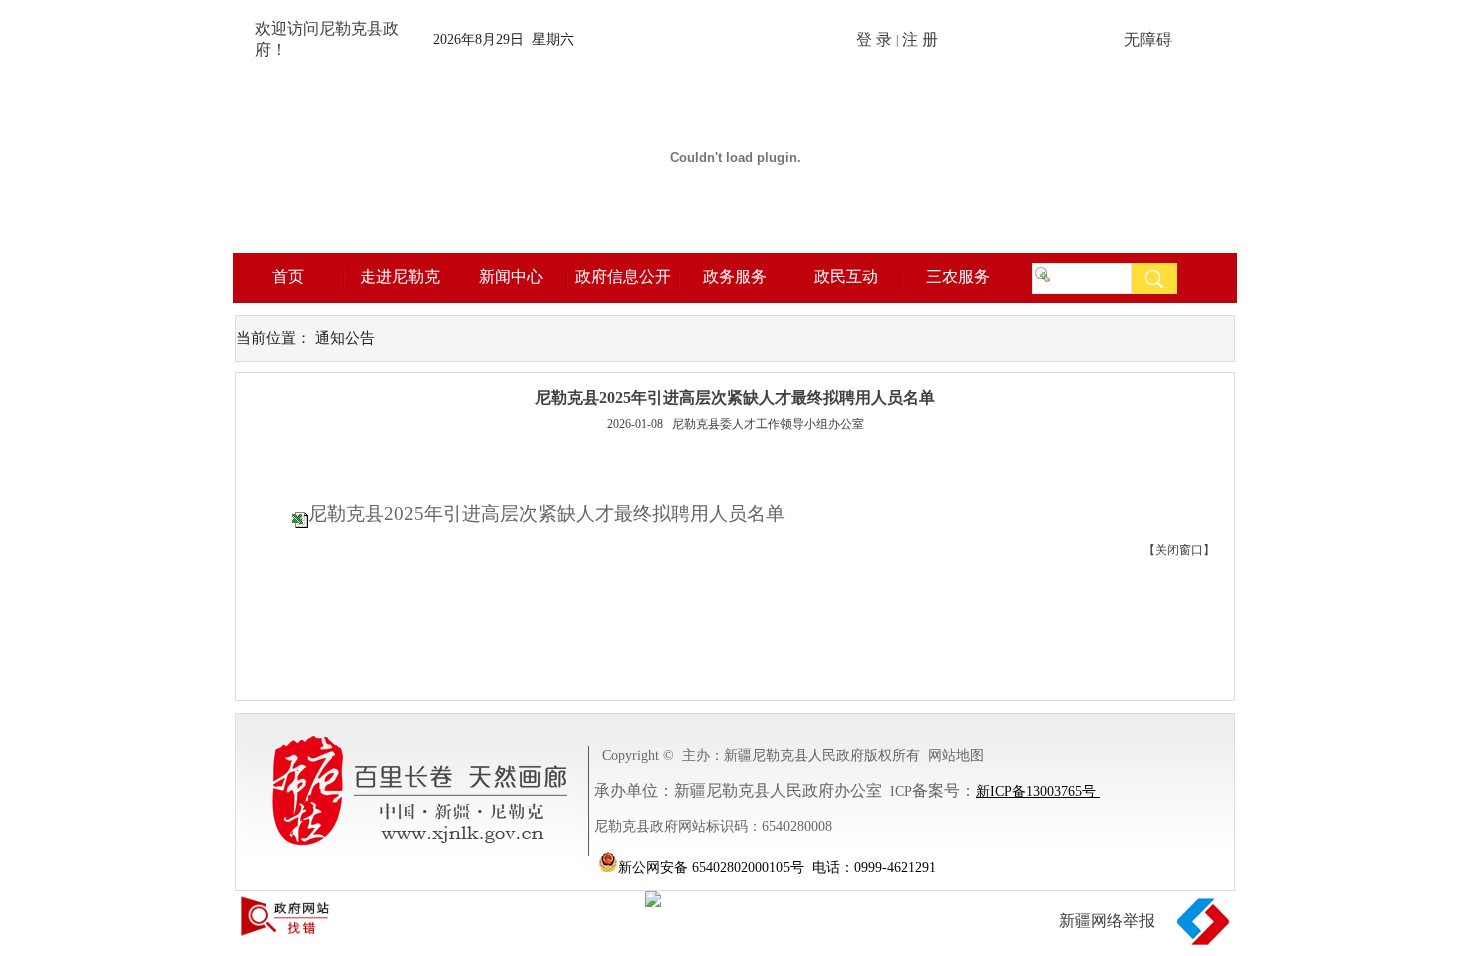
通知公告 (345, 338)
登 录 (874, 40)
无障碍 (1148, 40)
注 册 (920, 40)
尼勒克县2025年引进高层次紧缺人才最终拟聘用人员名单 (546, 513)
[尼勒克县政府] (735, 248)
